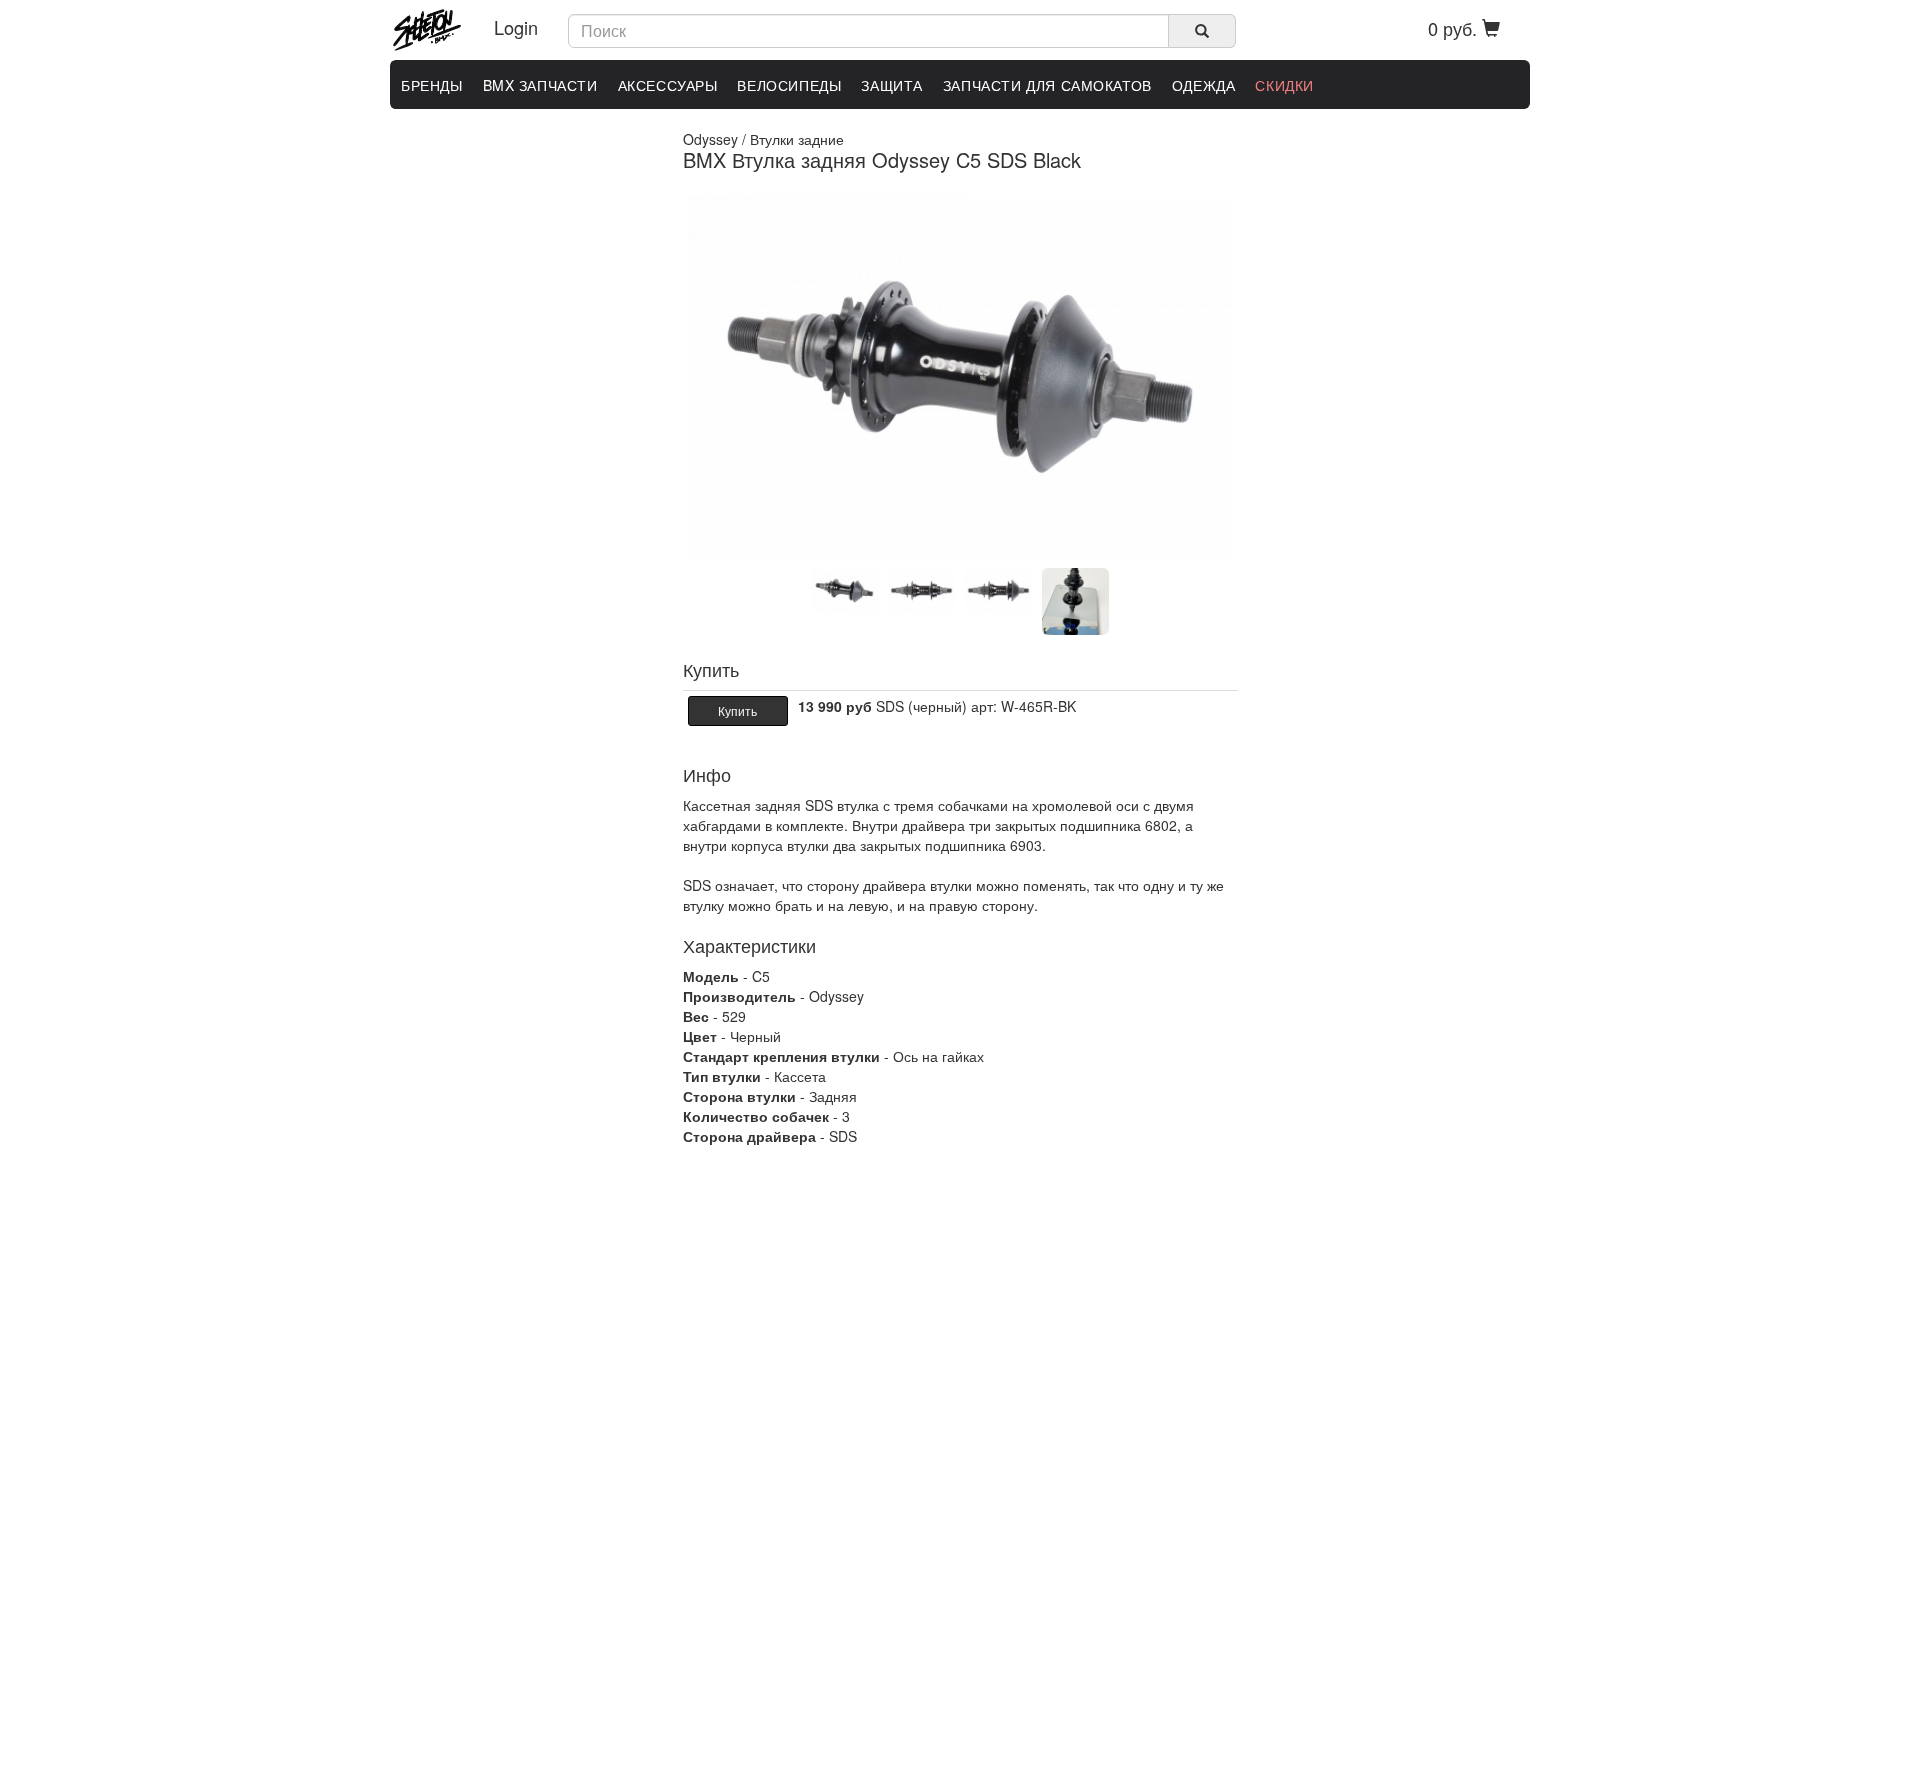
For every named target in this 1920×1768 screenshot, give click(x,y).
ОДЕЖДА (1204, 85)
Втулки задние (797, 139)
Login (516, 27)
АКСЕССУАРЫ (668, 85)
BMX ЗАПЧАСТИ (540, 85)
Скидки (1284, 85)
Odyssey (710, 139)
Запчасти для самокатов (1047, 85)
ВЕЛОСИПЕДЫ (789, 85)
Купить (737, 710)
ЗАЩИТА (892, 85)
